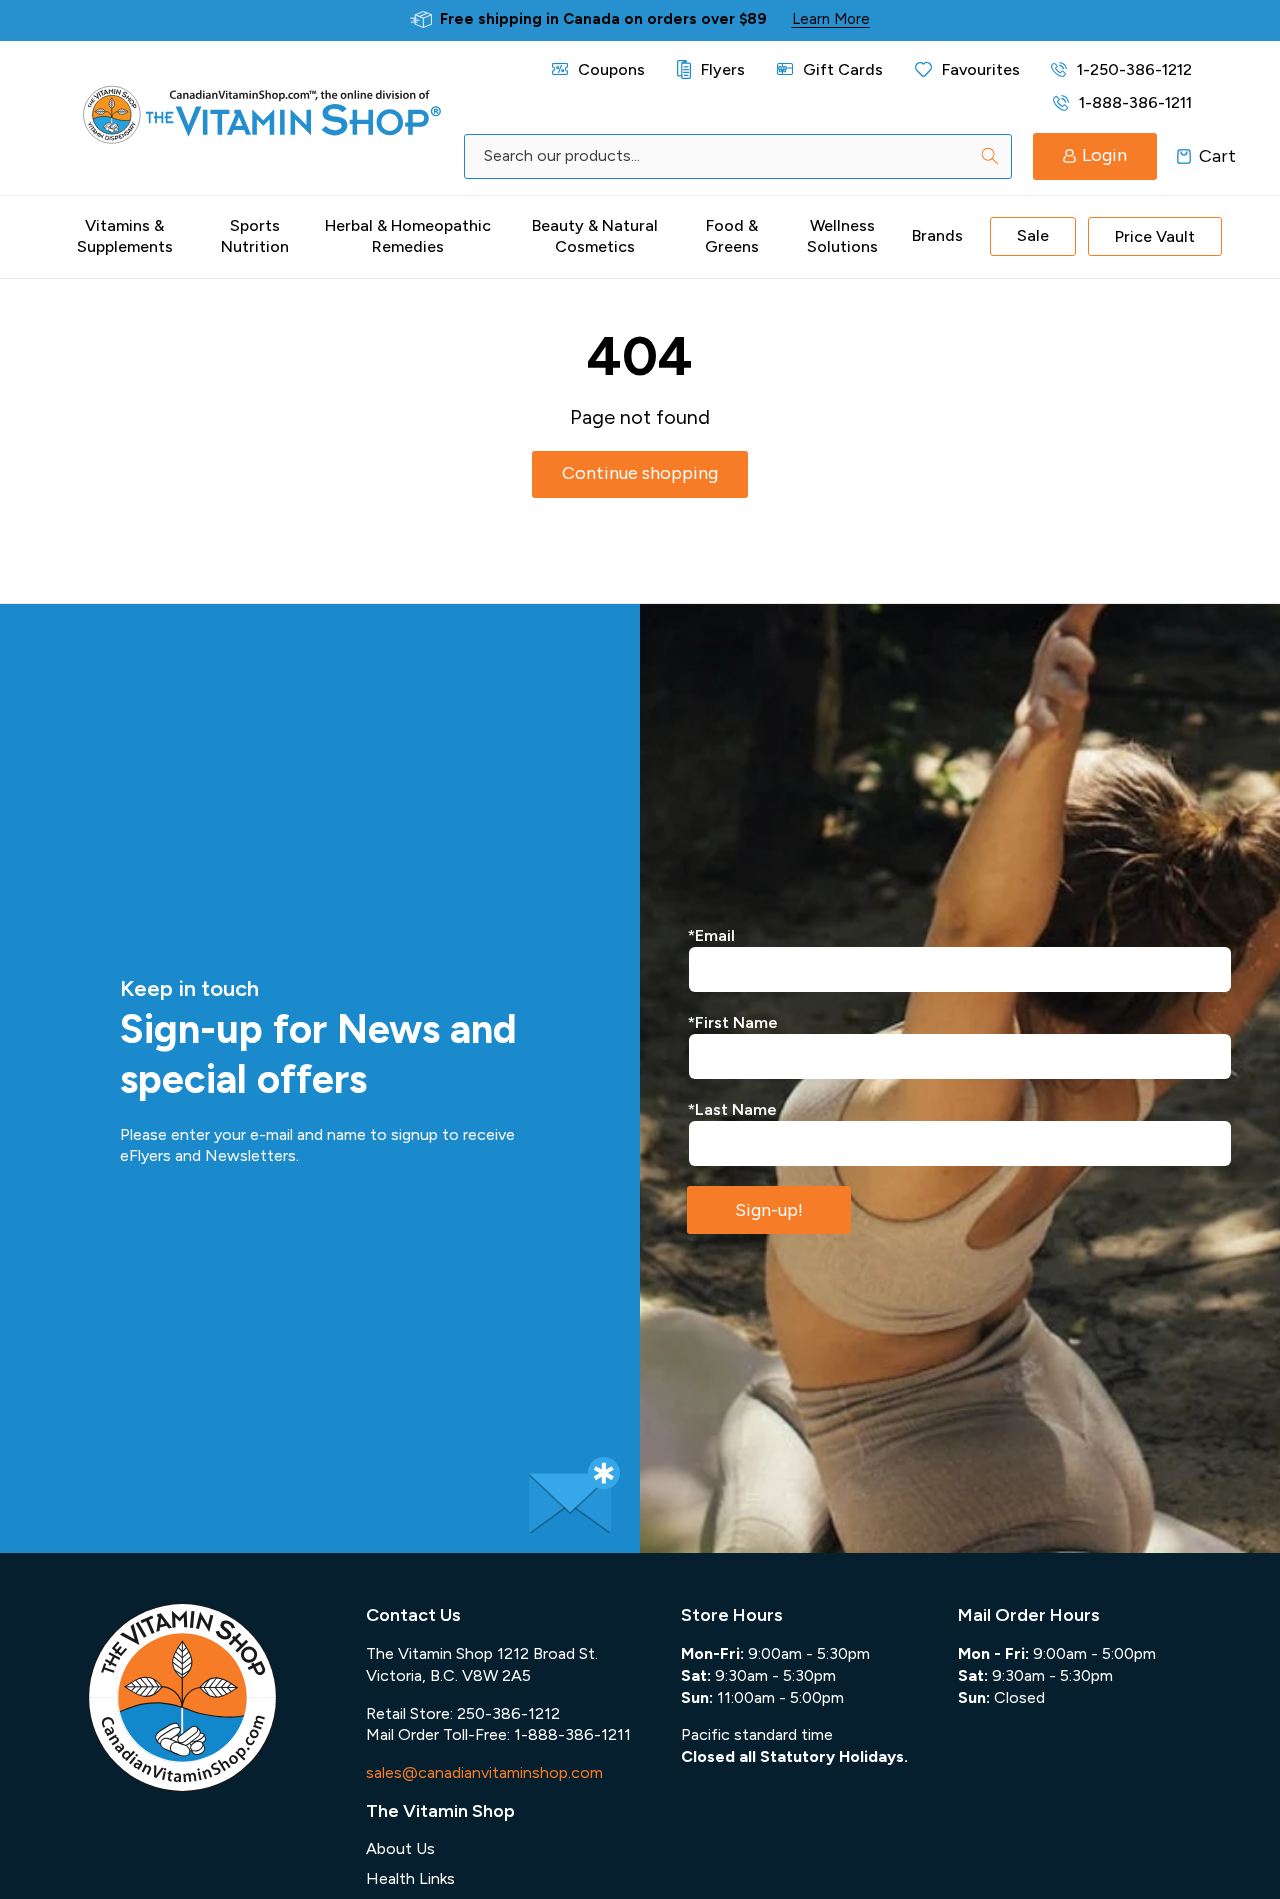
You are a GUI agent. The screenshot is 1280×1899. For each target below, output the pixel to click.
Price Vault (1155, 236)
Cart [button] (1184, 156)
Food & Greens (732, 236)
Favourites (981, 69)
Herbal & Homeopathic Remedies (408, 236)
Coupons (611, 69)
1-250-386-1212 (1134, 69)
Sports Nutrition (255, 236)
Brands (937, 235)
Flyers (723, 69)
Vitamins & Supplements (125, 236)
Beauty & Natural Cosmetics (595, 236)
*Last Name (732, 1109)
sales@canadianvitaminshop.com (484, 1772)
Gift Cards (843, 69)
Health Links (410, 1878)
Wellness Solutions (842, 236)
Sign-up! (769, 1210)
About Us (400, 1848)
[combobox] (738, 156)
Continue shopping (640, 473)
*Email (711, 935)
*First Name (733, 1022)
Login (1104, 155)
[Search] (990, 156)
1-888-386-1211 (1135, 102)
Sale (1033, 235)
